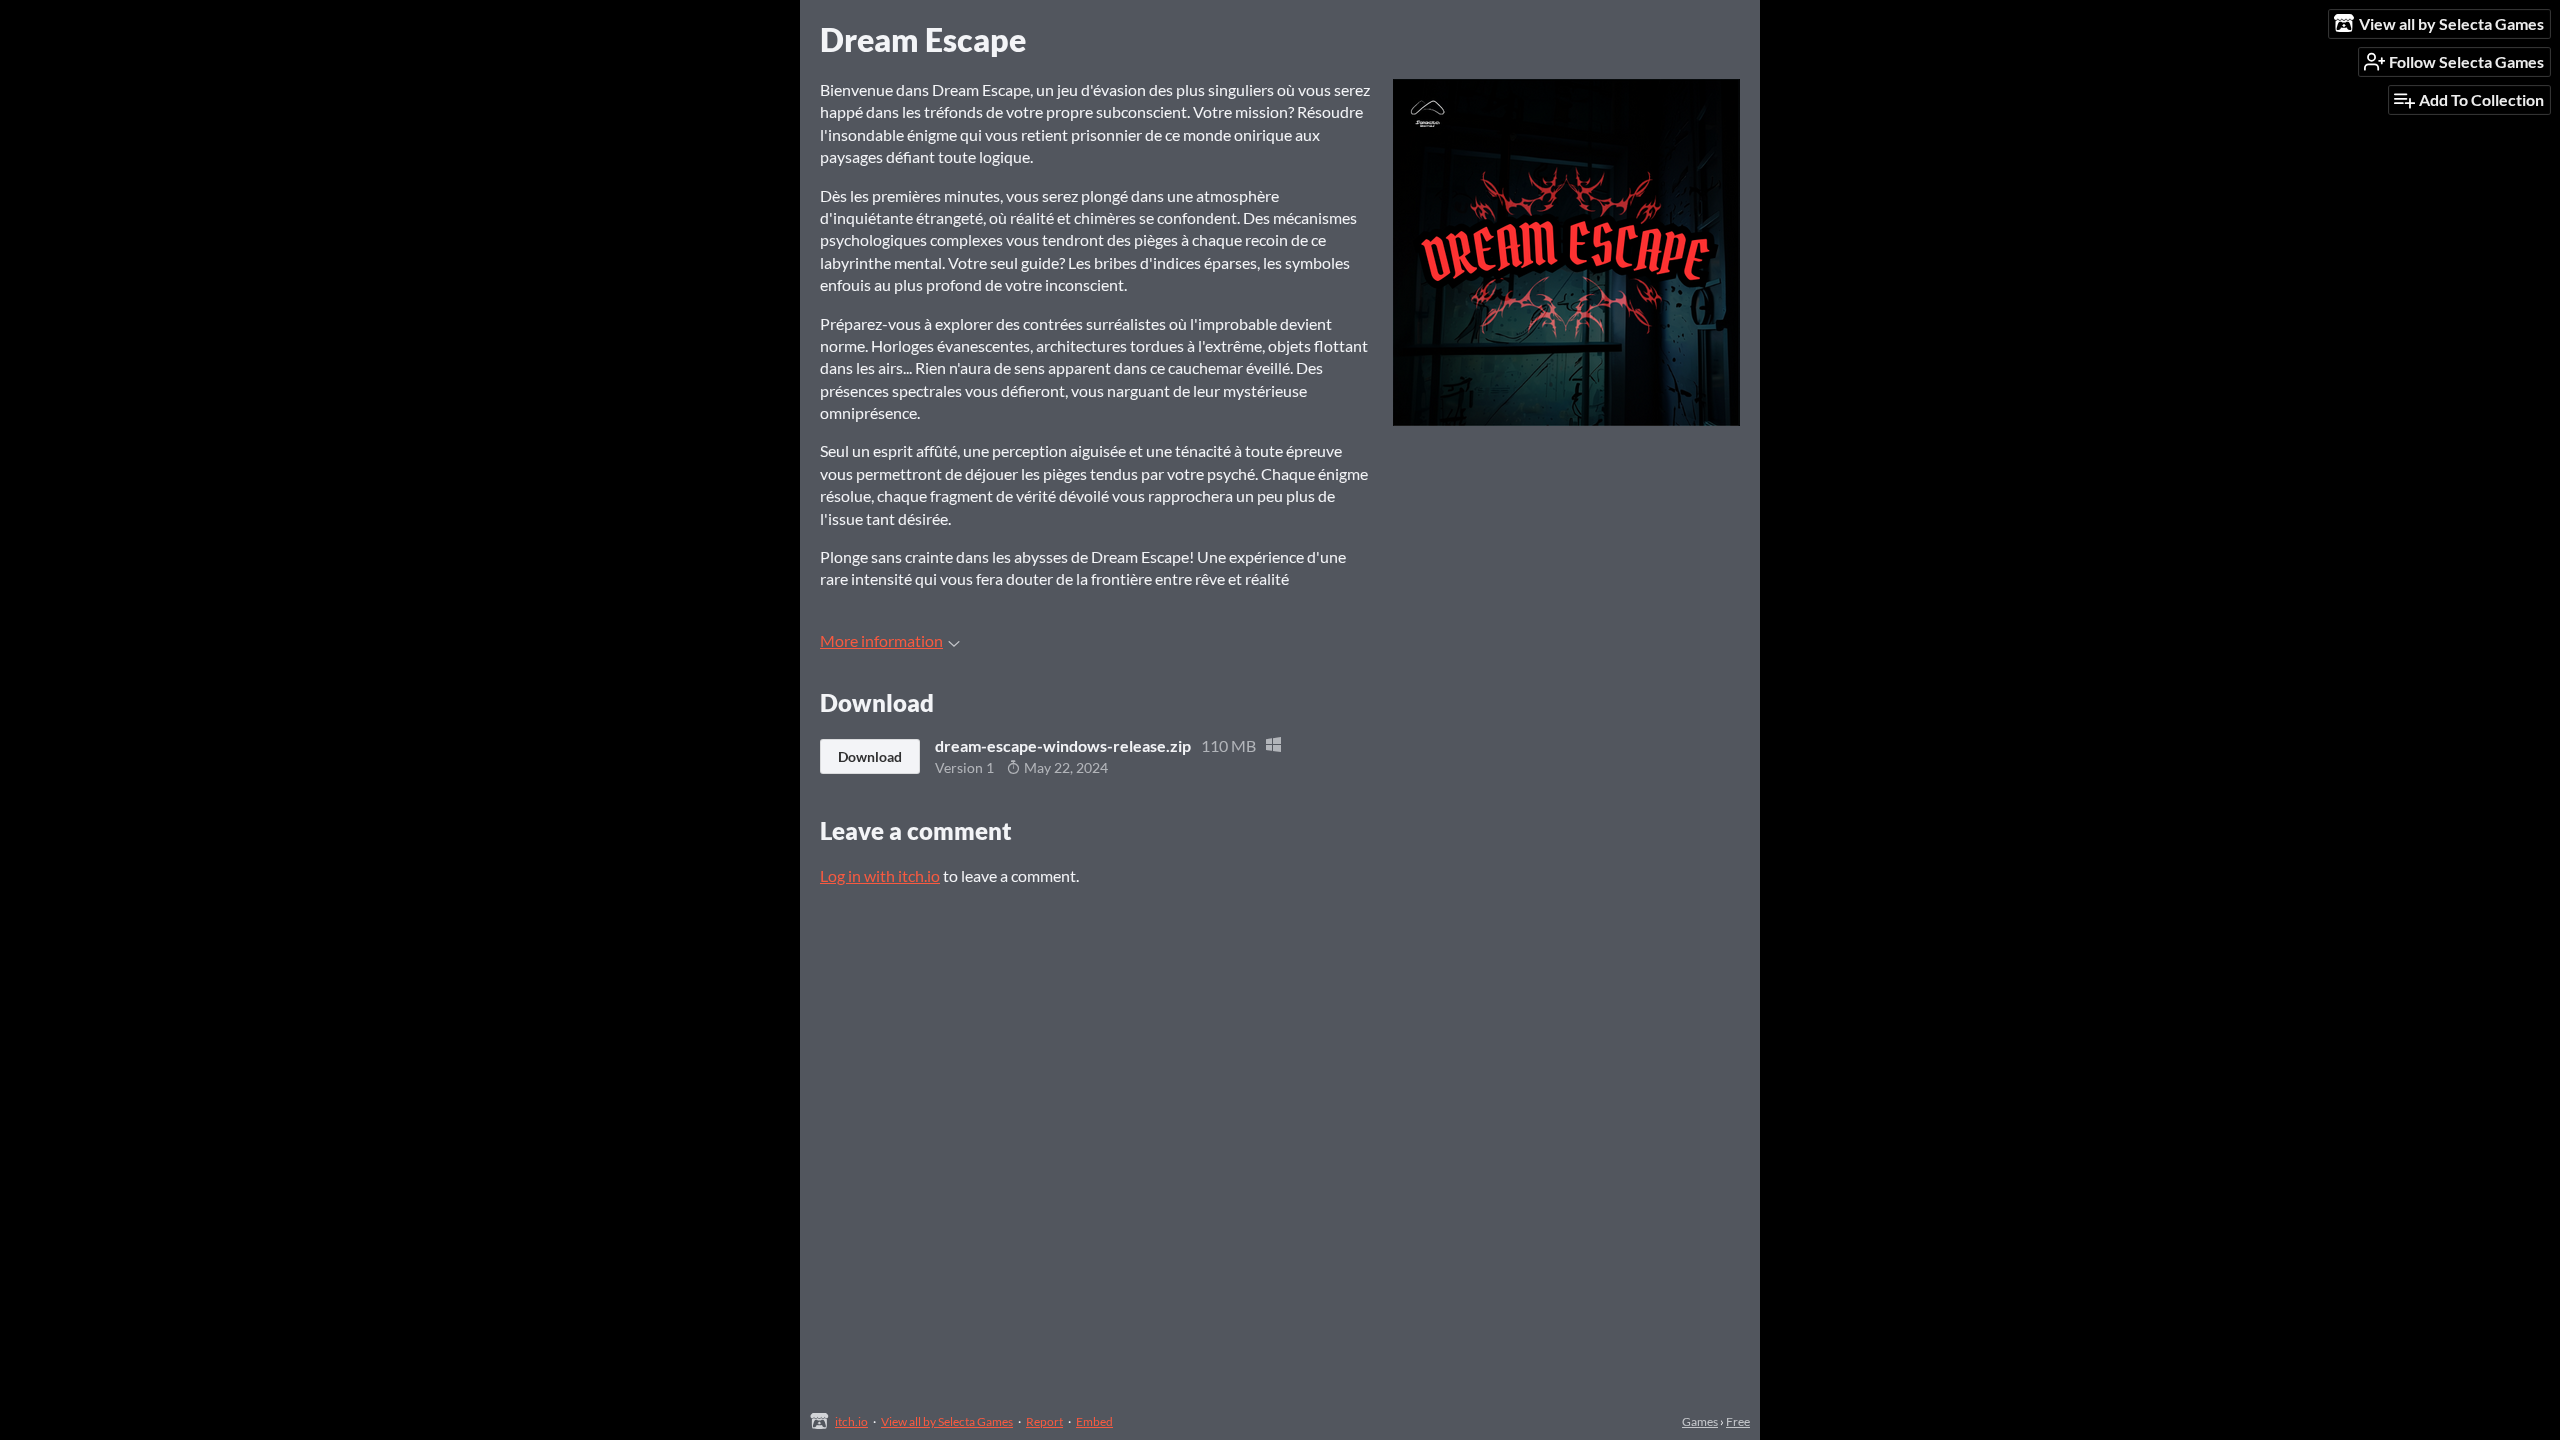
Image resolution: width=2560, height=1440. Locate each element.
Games (1700, 1421)
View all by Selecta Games (947, 1421)
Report (1044, 1421)
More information (881, 640)
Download (870, 756)
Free (1738, 1421)
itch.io (851, 1421)
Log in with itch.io (880, 875)
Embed (1094, 1421)
